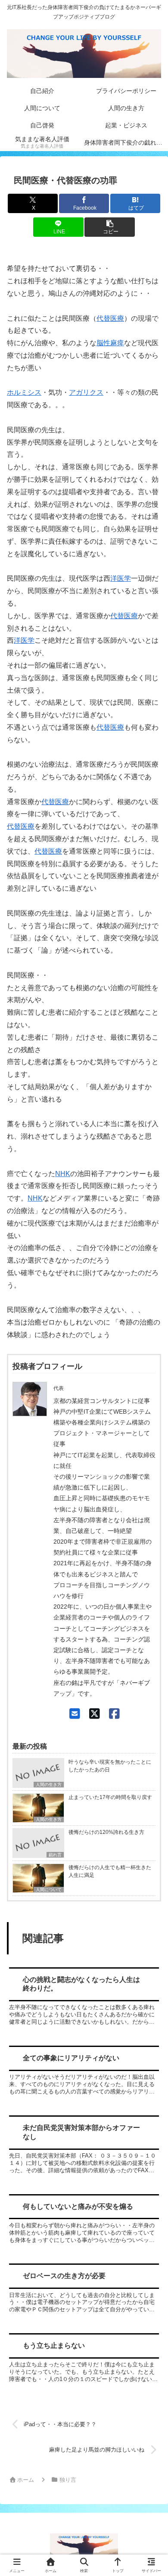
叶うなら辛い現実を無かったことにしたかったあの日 (110, 1766)
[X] (95, 1714)
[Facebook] (114, 1714)
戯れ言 (55, 1855)
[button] (109, 227)
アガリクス (86, 392)
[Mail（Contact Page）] (75, 1714)
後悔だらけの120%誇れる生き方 (106, 1832)
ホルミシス (24, 392)
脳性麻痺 (110, 343)
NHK (63, 1174)
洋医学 (121, 578)
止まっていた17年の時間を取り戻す (110, 1797)
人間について (49, 1890)
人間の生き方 (49, 1785)
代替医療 (110, 318)
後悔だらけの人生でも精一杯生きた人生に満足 (110, 1871)
